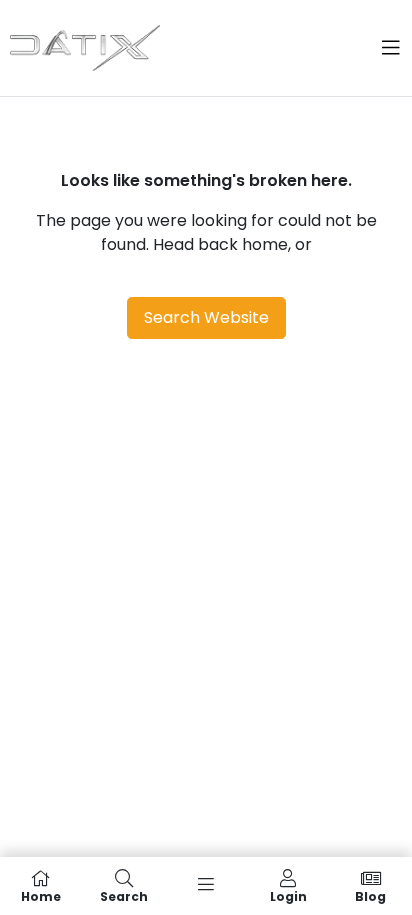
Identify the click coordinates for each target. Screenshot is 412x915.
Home (41, 895)
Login (288, 895)
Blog (370, 895)
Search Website (206, 317)
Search (124, 895)
